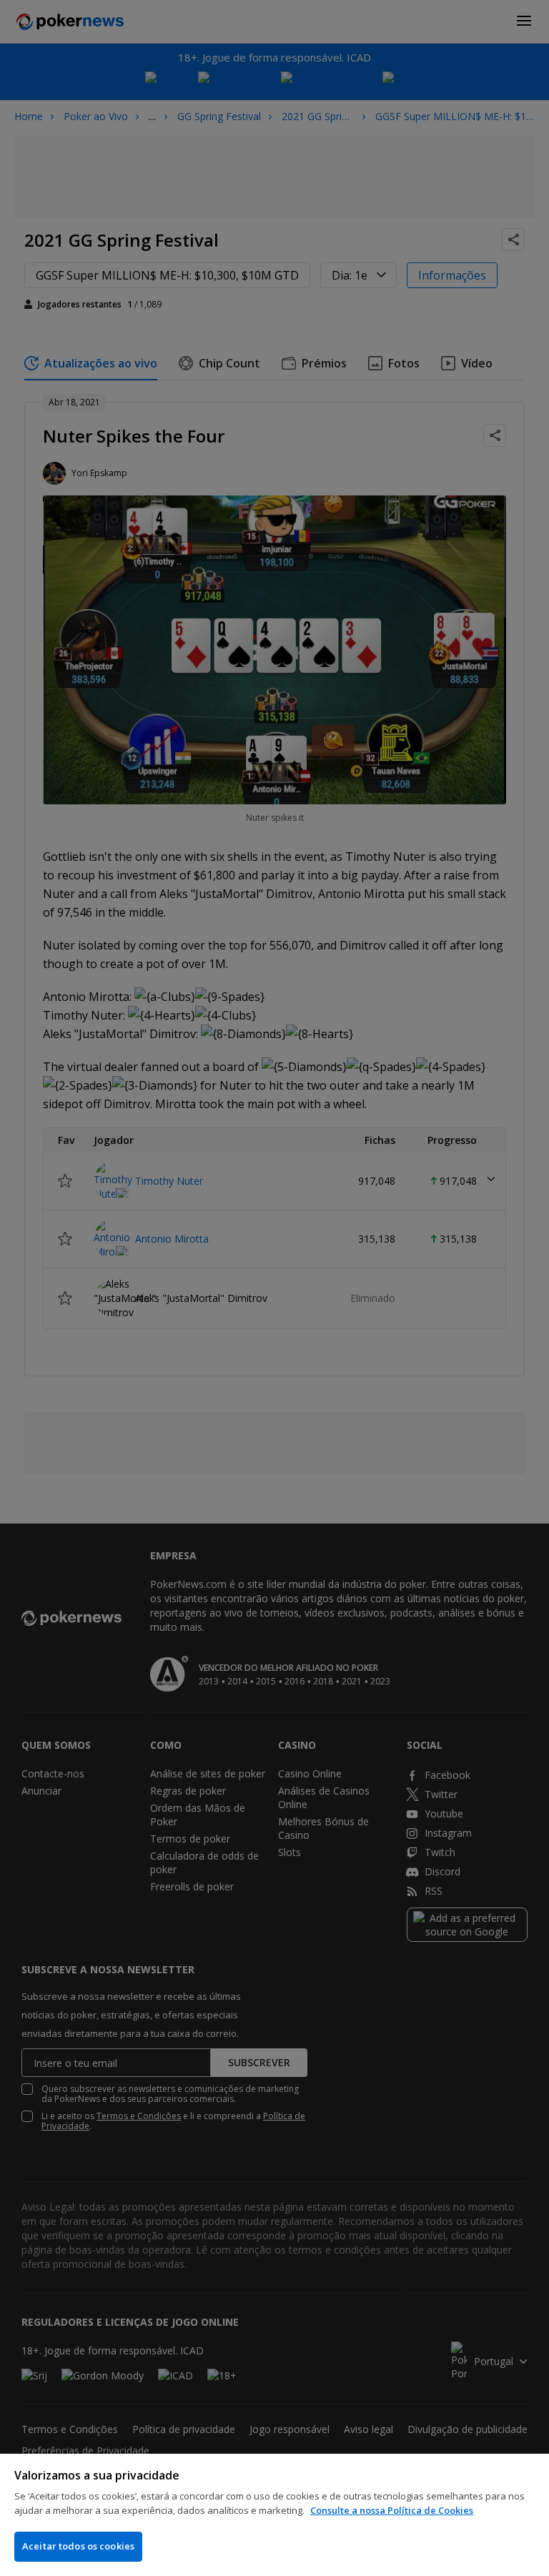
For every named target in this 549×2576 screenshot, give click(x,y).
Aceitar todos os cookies (78, 2546)
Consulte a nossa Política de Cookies (392, 2510)
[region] (274, 2515)
